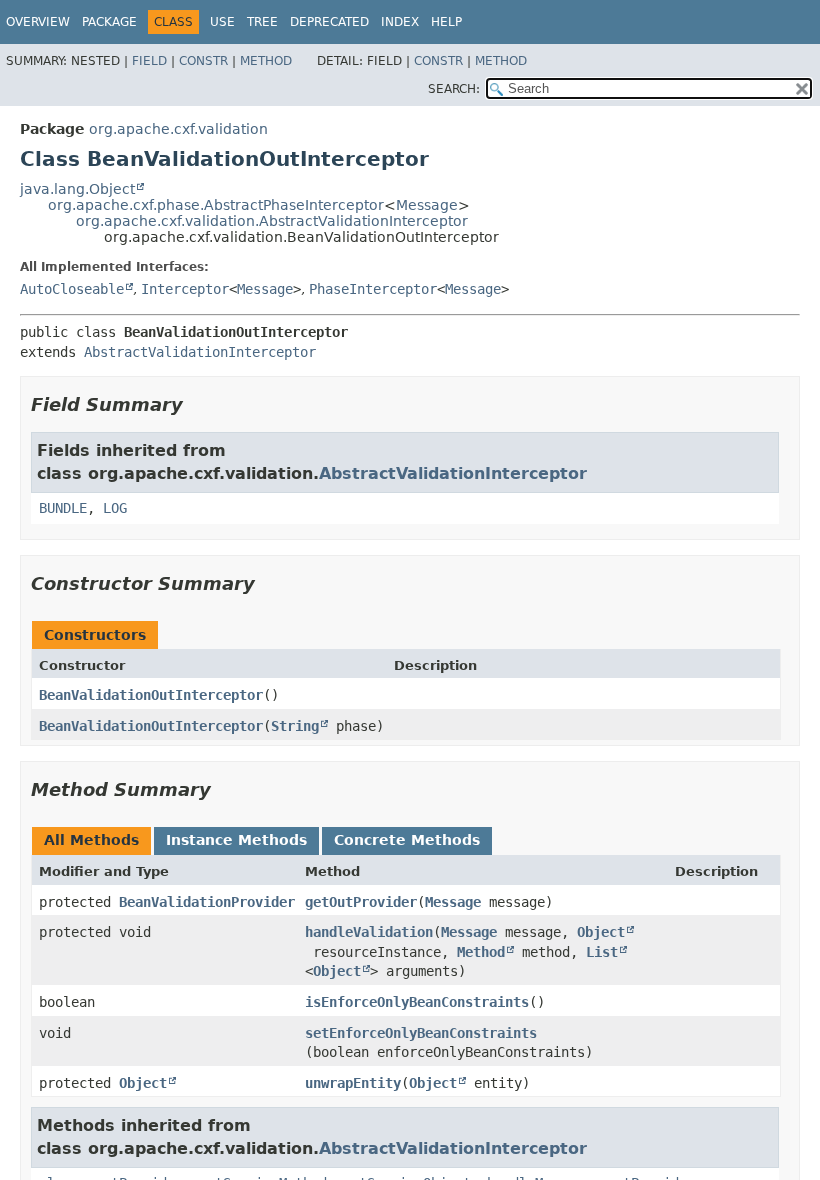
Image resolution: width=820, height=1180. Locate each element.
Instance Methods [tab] (236, 840)
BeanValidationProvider (207, 902)
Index (400, 22)
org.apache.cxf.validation (178, 129)
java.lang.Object (77, 189)
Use (222, 22)
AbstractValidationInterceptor (200, 352)
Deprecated (329, 22)
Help (446, 22)
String (295, 726)
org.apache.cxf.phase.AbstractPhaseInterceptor (216, 205)
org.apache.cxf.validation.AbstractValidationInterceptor (272, 221)
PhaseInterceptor (373, 289)
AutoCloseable (72, 289)
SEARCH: (454, 89)
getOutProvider (361, 902)
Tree (262, 22)
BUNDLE (63, 508)
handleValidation (369, 932)
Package (109, 22)
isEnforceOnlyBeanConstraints (417, 1002)
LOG (115, 508)
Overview (38, 22)
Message (427, 205)
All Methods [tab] (91, 840)
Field (149, 61)
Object (601, 932)
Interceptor (185, 289)
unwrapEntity (353, 1083)
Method (266, 61)
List (602, 952)
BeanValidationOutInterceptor (151, 695)
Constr (203, 61)
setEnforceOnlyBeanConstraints (421, 1033)
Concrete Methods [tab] (407, 840)
